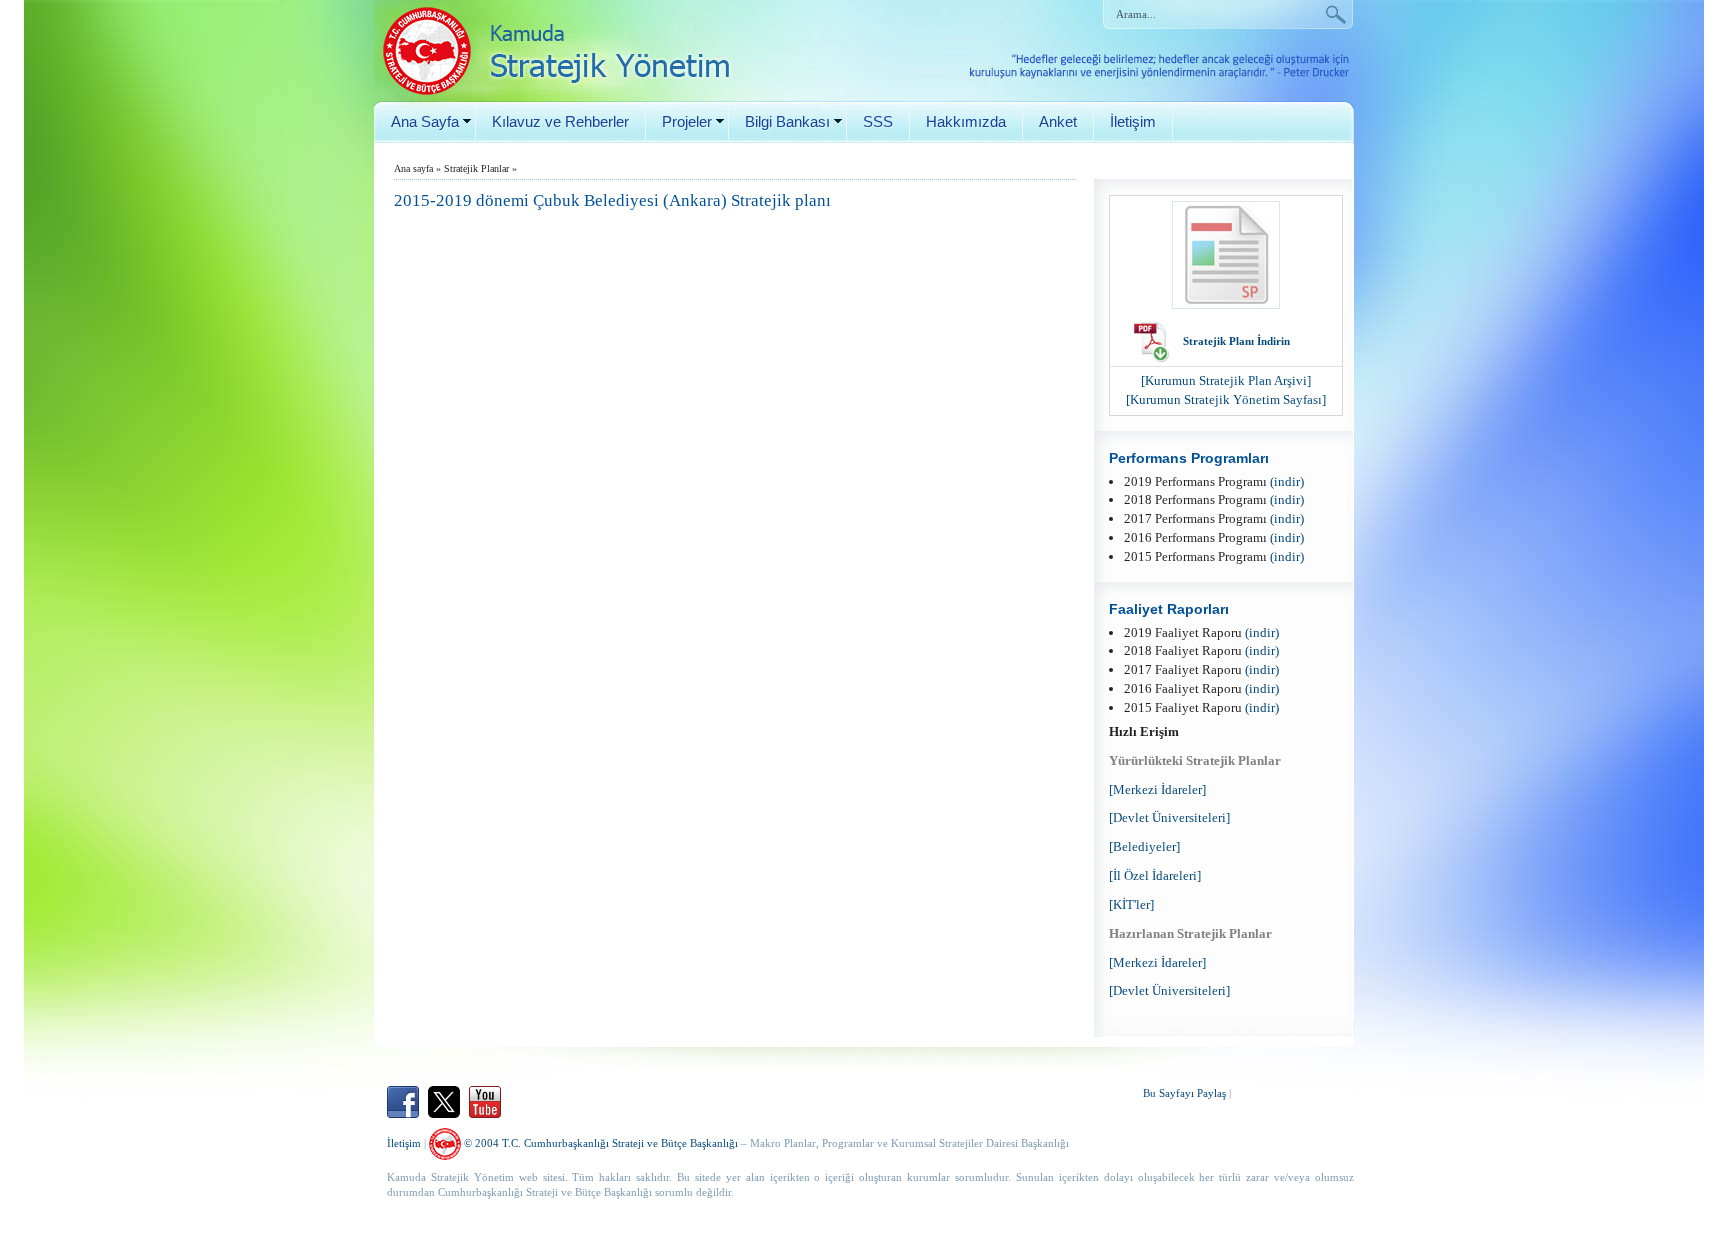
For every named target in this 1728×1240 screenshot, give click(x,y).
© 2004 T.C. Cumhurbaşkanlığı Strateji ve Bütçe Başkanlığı (599, 1143)
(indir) (1287, 481)
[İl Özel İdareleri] (1155, 875)
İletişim (1133, 121)
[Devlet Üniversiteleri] (1169, 817)
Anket (1058, 121)
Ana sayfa (413, 168)
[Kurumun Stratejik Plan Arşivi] (1226, 380)
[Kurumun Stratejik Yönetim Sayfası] (1226, 399)
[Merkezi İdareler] (1157, 789)
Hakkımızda (966, 121)
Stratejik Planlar (476, 168)
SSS (878, 121)
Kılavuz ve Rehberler (560, 121)
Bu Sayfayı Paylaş (1184, 1093)
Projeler (687, 121)
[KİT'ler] (1131, 904)
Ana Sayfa (425, 121)
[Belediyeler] (1144, 846)
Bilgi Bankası (787, 121)
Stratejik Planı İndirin (1236, 341)
